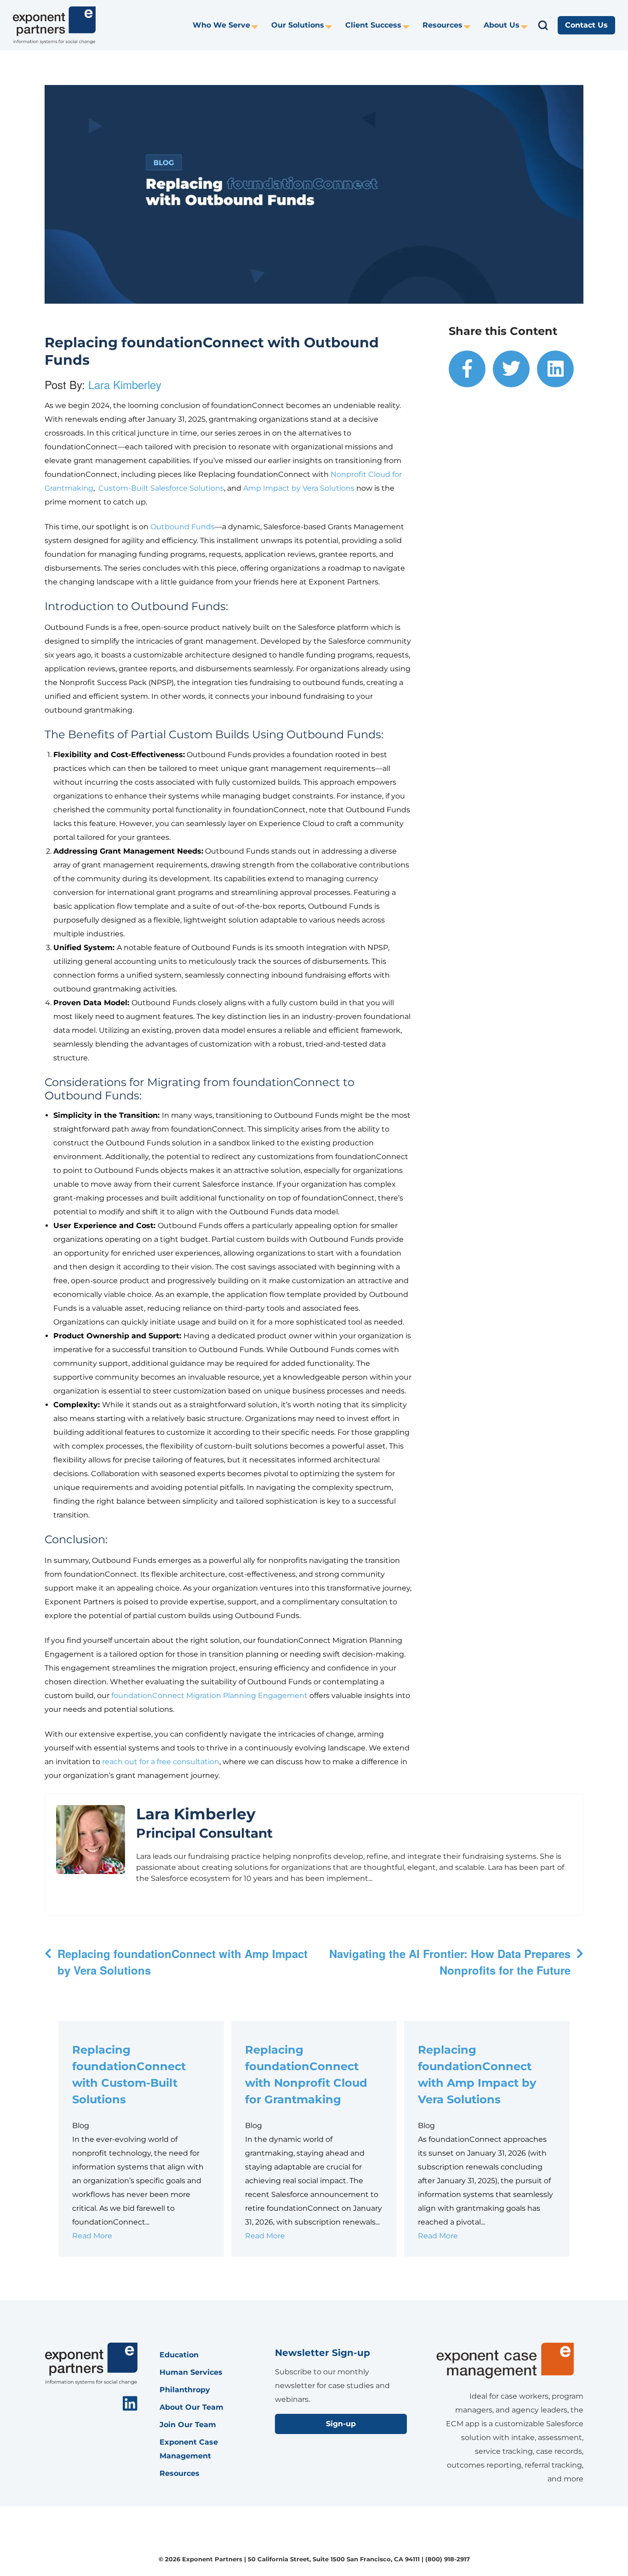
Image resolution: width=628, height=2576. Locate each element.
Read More (92, 2236)
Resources (442, 25)
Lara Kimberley (125, 384)
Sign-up (341, 2424)
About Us (502, 25)
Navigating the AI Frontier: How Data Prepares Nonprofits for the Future (450, 1962)
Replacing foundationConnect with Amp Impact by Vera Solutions (183, 1962)
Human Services (191, 2372)
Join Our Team (188, 2425)
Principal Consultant (204, 1833)
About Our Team (191, 2407)
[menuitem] (226, 25)
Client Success (373, 25)
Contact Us (586, 25)
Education (179, 2355)
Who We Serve (221, 25)
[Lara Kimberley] (91, 1840)
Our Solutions (298, 25)
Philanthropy (185, 2390)
